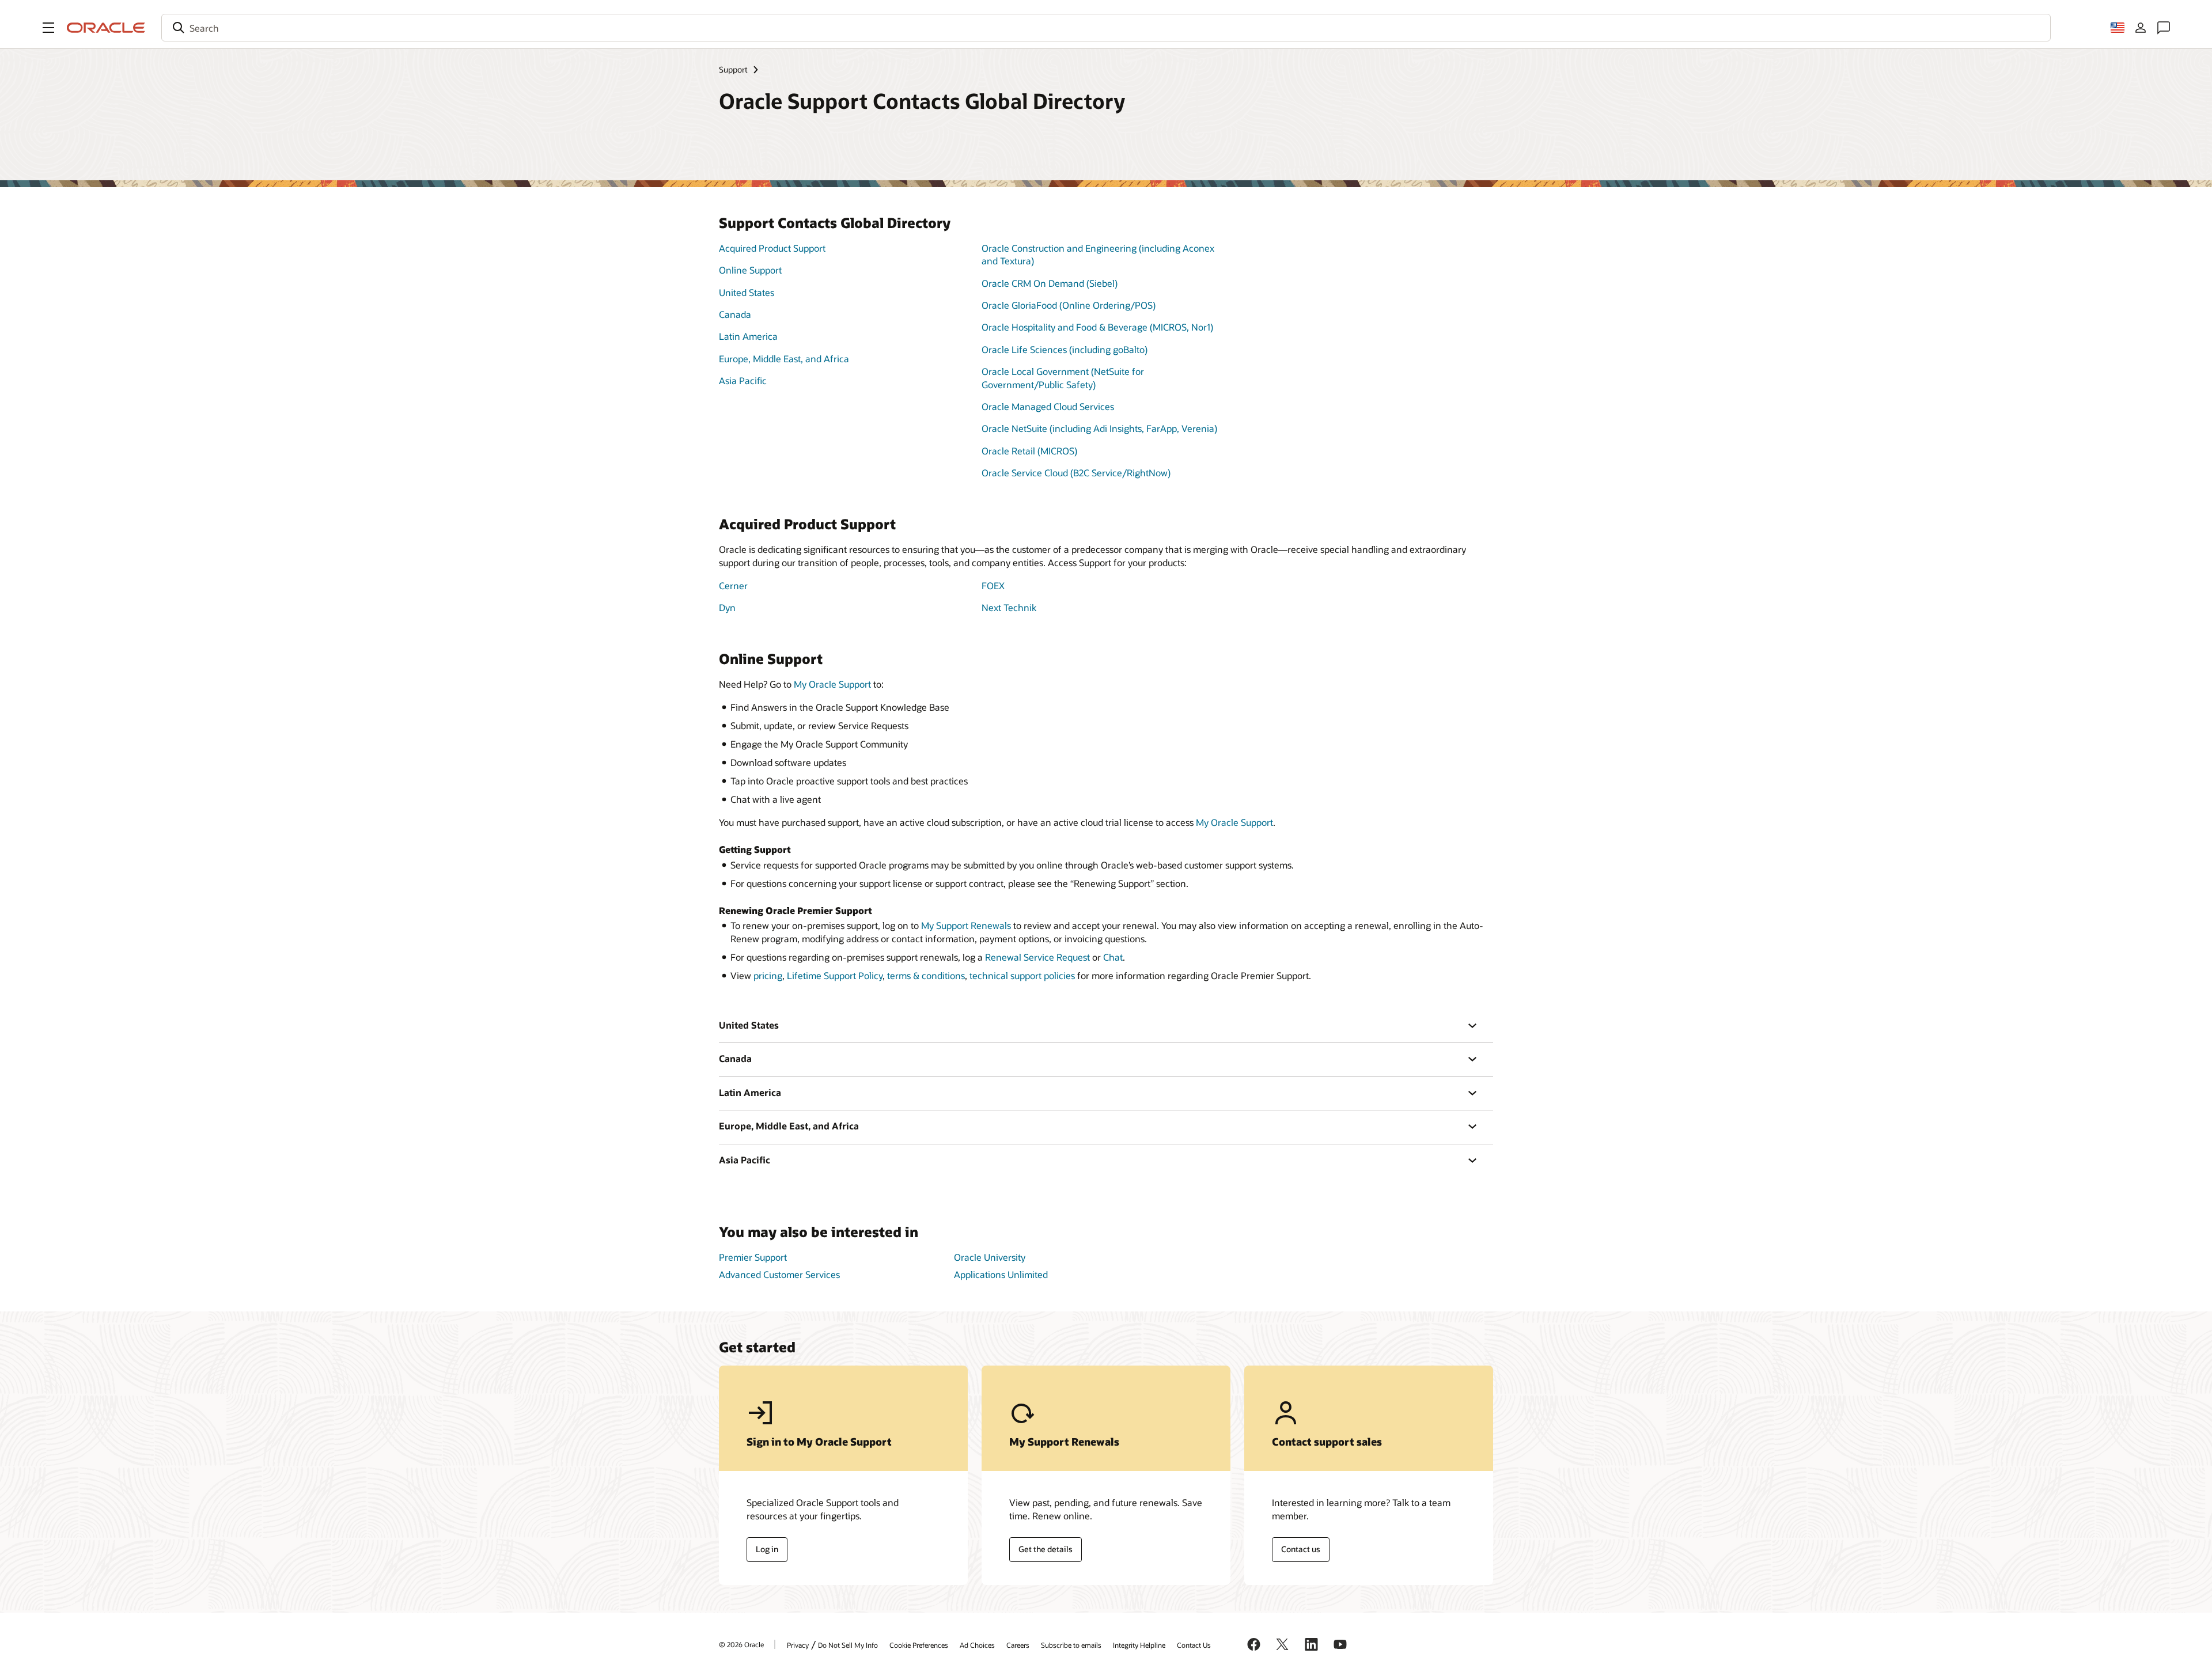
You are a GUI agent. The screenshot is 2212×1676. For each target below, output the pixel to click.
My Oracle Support (832, 684)
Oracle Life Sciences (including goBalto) (1065, 349)
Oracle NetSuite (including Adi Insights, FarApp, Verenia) (1099, 428)
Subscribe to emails (1071, 1645)
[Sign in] (2141, 28)
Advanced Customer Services (779, 1274)
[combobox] (1106, 28)
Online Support (750, 270)
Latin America (748, 336)
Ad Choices (977, 1645)
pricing (768, 975)
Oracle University (990, 1257)
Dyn (727, 607)
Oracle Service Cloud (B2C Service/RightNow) (1076, 473)
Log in (767, 1549)
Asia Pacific (743, 380)
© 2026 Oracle (741, 1644)
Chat (1113, 957)
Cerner (733, 585)
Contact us (1301, 1549)
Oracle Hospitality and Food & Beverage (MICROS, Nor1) (1097, 327)
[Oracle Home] (106, 28)
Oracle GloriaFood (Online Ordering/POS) (1069, 305)
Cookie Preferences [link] (919, 1645)
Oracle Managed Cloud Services (1048, 406)
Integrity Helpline (1139, 1645)
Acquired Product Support (772, 248)
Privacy (798, 1645)
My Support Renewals (966, 925)
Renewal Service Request (1037, 957)
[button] (48, 28)
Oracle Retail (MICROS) (1029, 451)
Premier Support (753, 1257)
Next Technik (1009, 607)
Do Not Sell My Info (848, 1645)
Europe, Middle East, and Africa (784, 359)
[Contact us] (2164, 28)
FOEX (993, 585)
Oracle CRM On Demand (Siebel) (1050, 283)
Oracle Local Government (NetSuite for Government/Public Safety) (1063, 378)
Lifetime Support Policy (835, 975)
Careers (1018, 1645)
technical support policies (1022, 975)
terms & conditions (926, 975)
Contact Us (1194, 1645)
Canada (735, 314)
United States (747, 292)
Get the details (1046, 1549)
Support (733, 69)
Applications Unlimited (1001, 1274)
